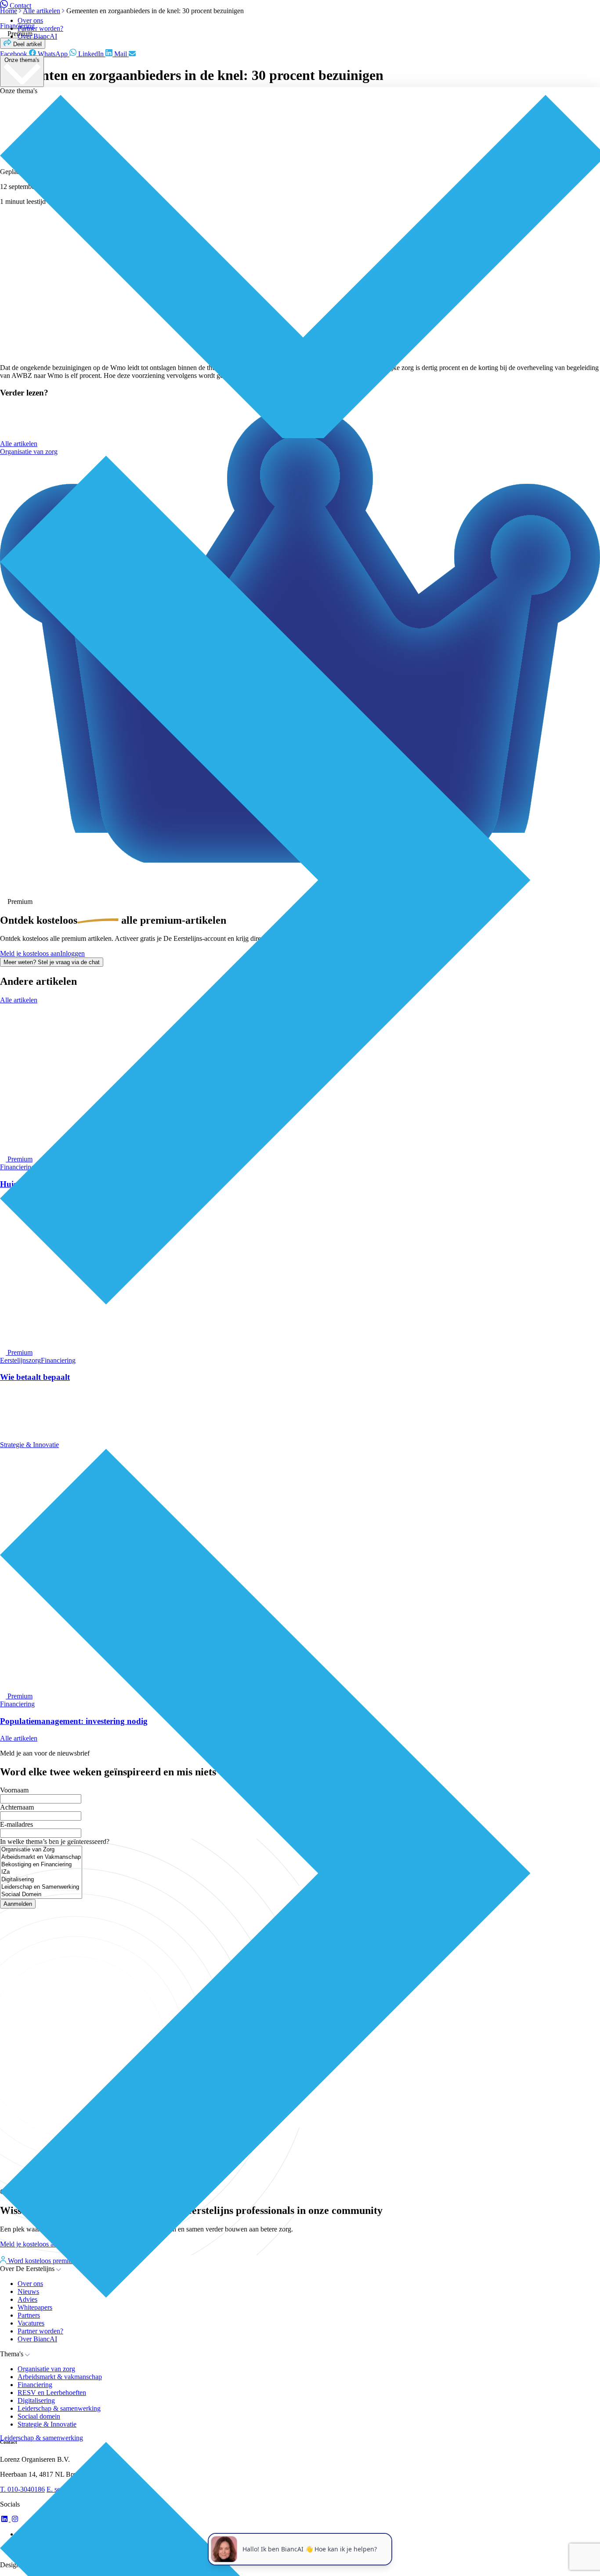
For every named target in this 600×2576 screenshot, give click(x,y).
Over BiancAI (37, 36)
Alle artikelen (19, 444)
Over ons (30, 20)
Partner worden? (40, 28)
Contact (20, 5)
